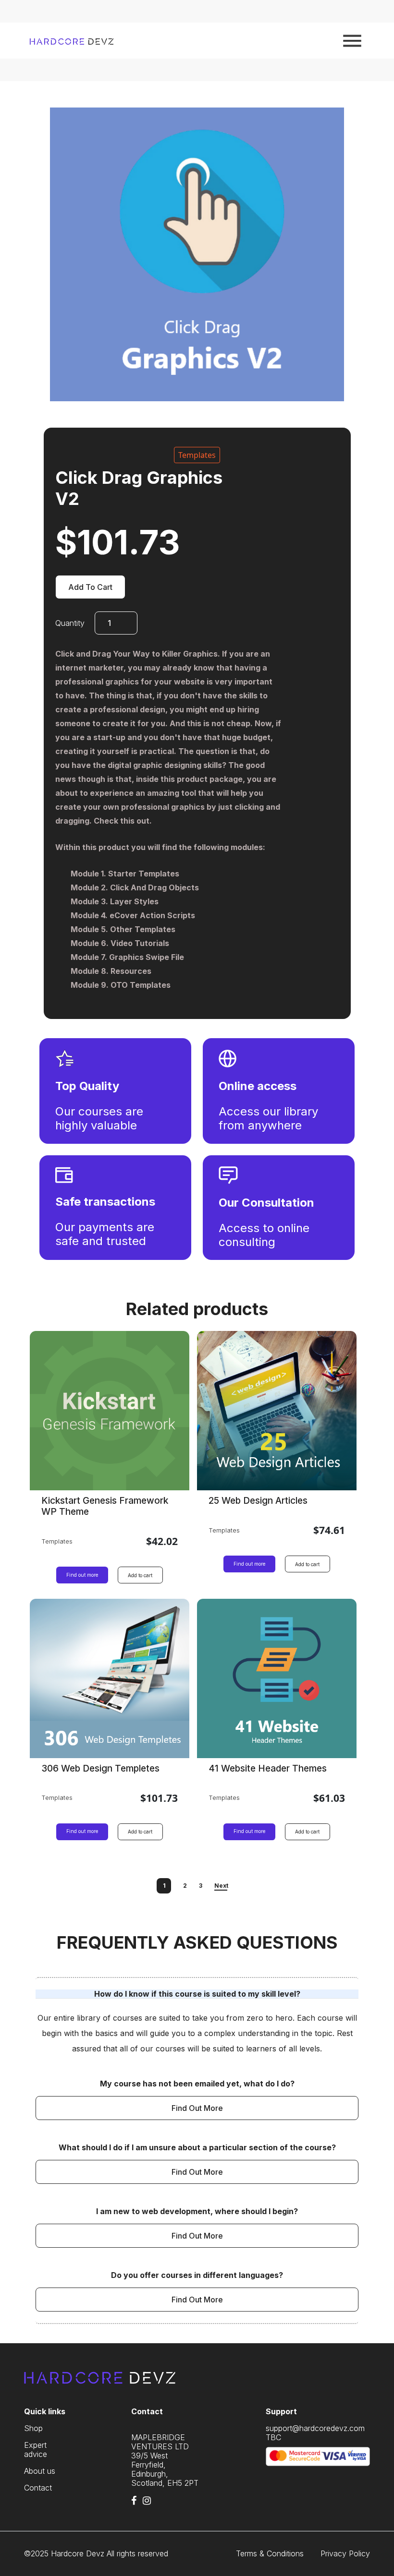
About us (40, 2471)
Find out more (82, 1575)
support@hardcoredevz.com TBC (315, 2433)
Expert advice (36, 2450)
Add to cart (90, 587)
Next (221, 1886)
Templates (197, 455)
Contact (38, 2488)
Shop (33, 2428)
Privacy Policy (345, 2554)
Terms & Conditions (270, 2554)
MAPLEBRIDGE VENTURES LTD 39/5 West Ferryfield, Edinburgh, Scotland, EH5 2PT (165, 2460)
